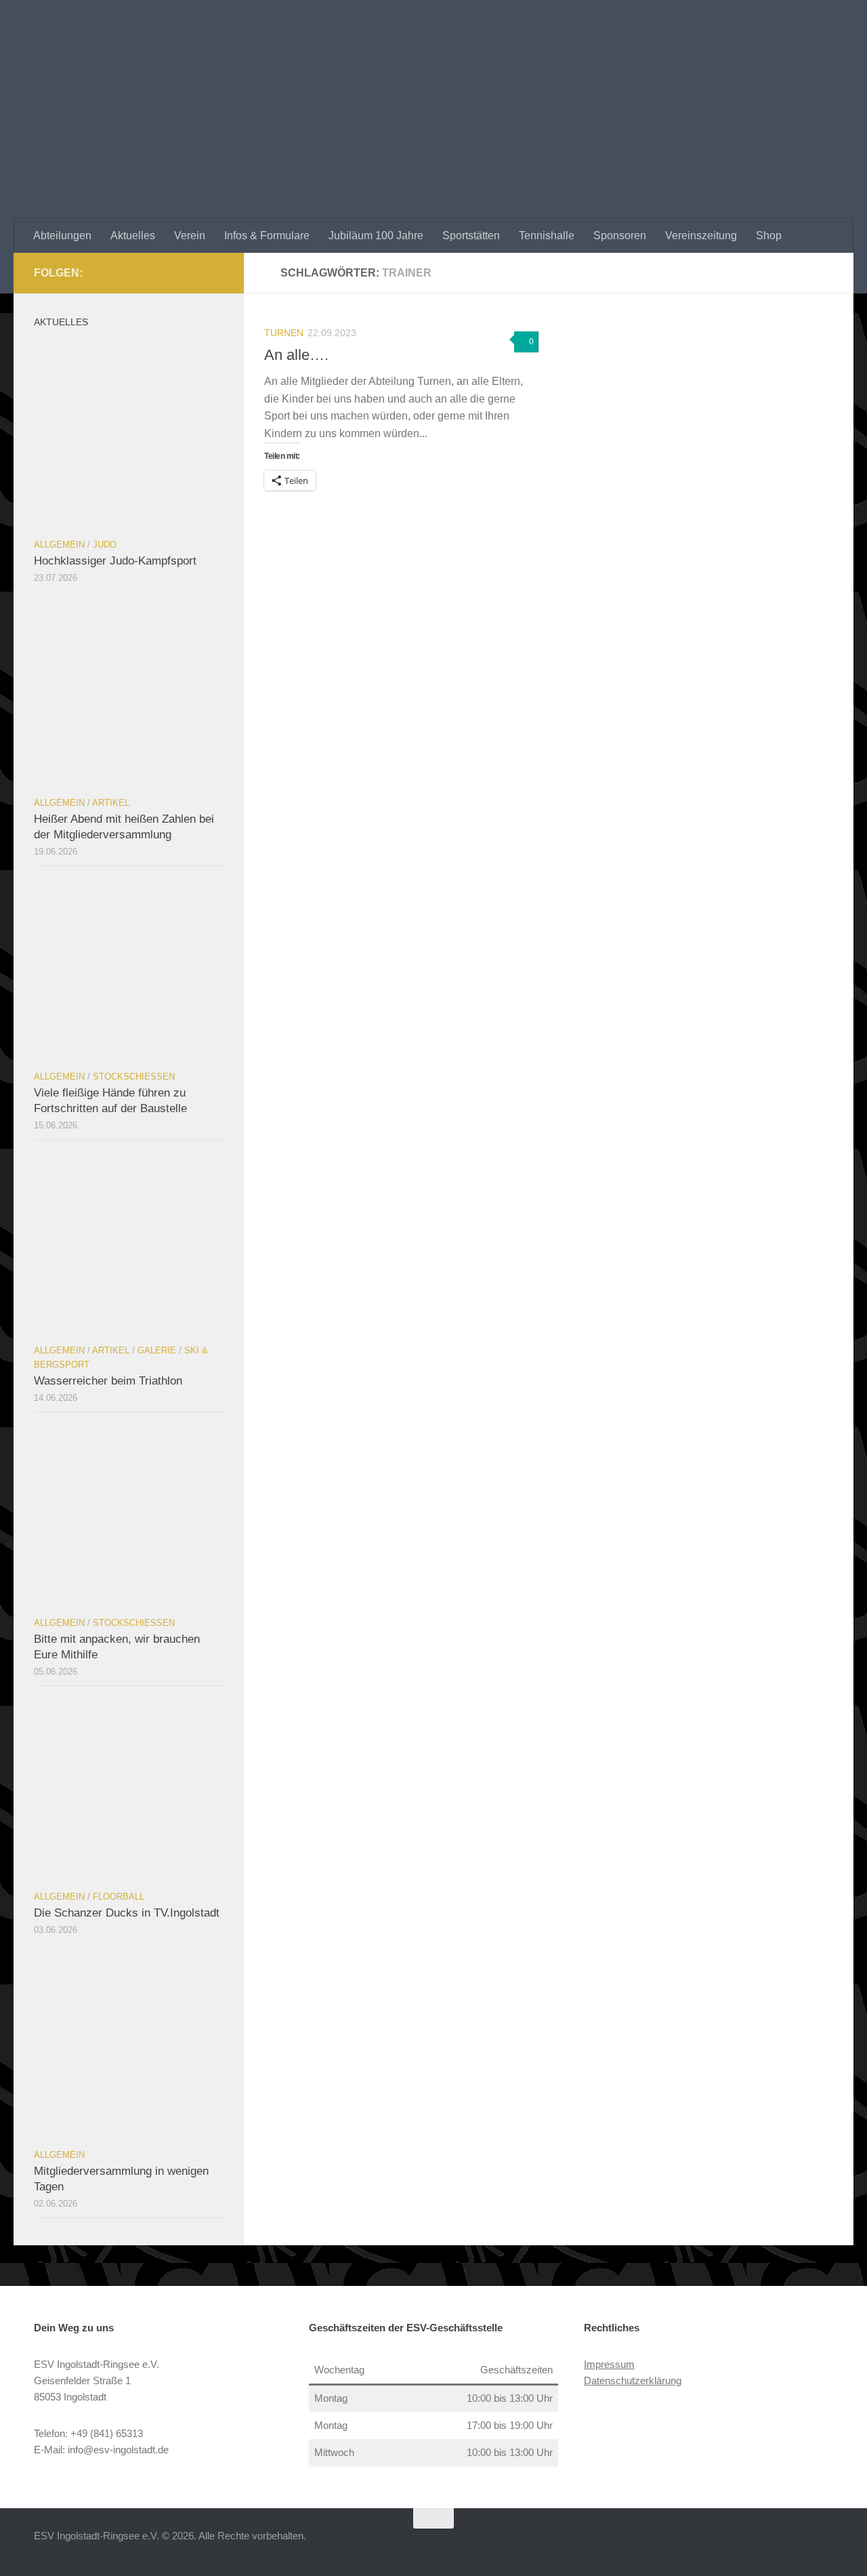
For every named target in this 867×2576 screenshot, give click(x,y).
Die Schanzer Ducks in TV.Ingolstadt (127, 1913)
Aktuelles (133, 236)
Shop (769, 236)
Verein (190, 236)
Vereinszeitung (701, 236)
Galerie (157, 1350)
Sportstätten (471, 236)
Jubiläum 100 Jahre (376, 236)
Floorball (119, 1897)
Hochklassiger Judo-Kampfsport (115, 561)
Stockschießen (134, 1077)
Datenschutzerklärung (633, 2380)
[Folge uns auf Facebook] (215, 272)
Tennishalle (547, 236)
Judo (105, 545)
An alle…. (296, 355)
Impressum (609, 2364)
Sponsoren (620, 236)
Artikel (111, 803)
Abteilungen (62, 236)
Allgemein (59, 545)
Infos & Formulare (267, 236)
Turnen (284, 333)
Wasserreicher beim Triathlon (108, 1381)
